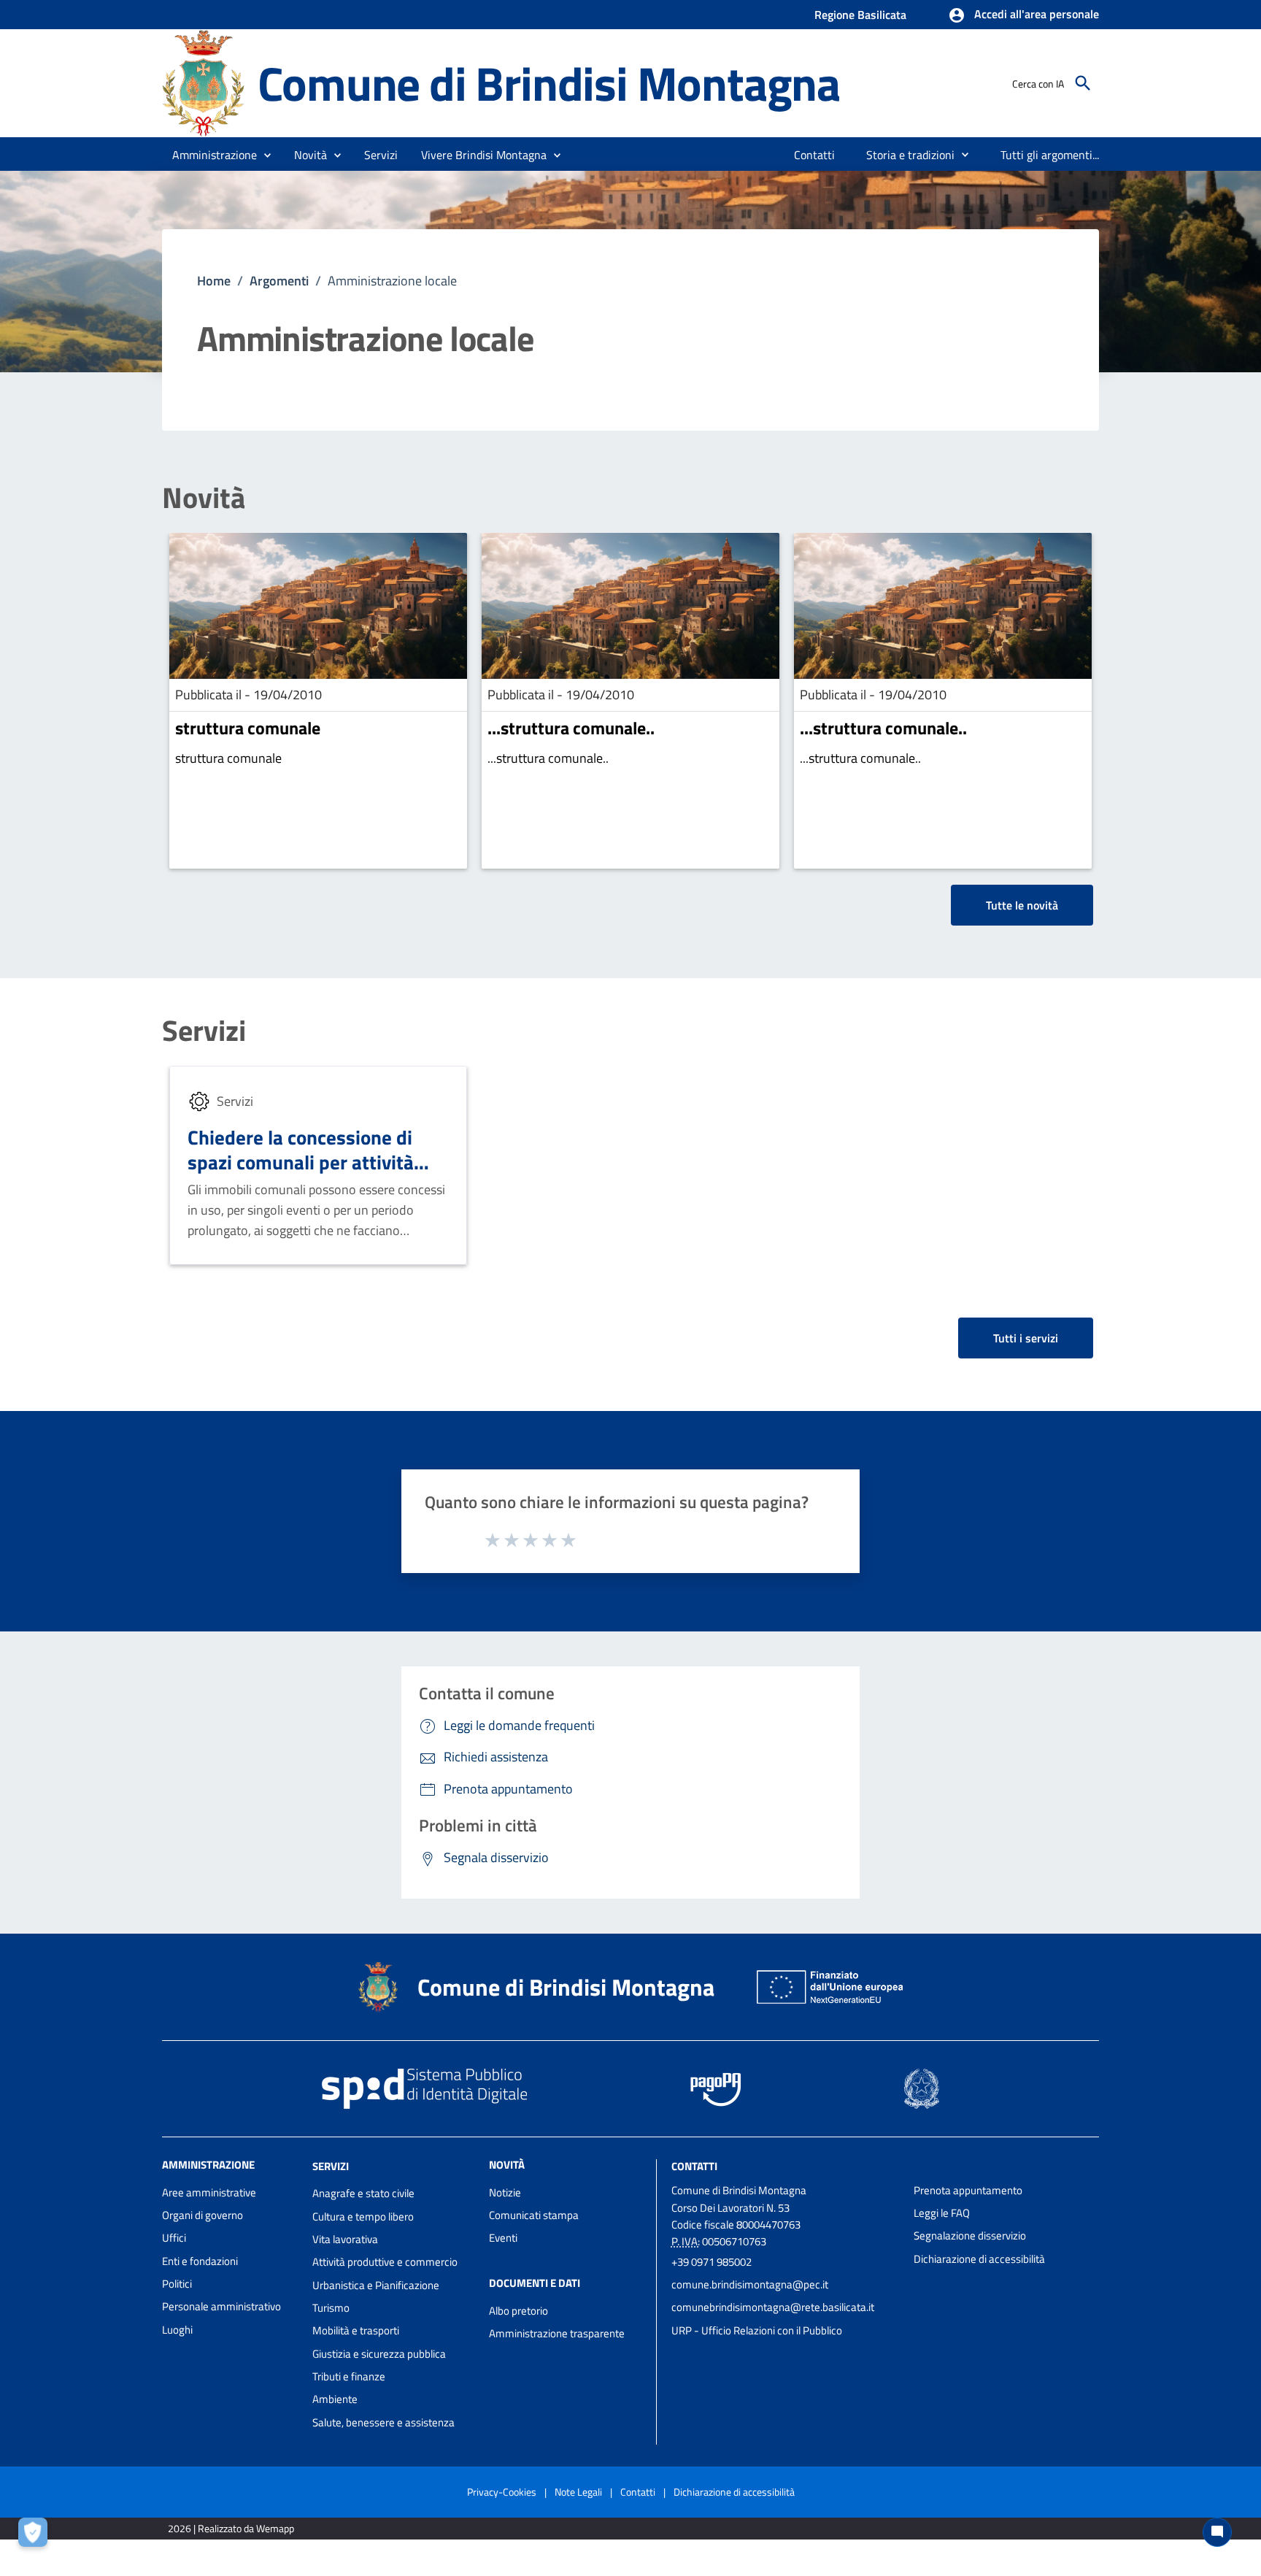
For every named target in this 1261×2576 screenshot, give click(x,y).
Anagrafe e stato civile (363, 2193)
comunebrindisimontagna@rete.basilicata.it (773, 2307)
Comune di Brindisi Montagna (549, 83)
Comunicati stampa (534, 2215)
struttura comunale (248, 728)
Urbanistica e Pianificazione (376, 2285)
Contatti (694, 2165)
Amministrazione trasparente (557, 2333)
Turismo (331, 2308)
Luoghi (177, 2330)
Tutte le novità (1022, 905)
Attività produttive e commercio (385, 2262)
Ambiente (335, 2399)
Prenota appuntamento (968, 2190)
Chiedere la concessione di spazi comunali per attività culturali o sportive (301, 1162)
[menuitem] (815, 155)
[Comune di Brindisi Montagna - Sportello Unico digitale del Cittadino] (203, 82)
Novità (204, 498)
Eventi (503, 2238)
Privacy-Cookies (502, 2492)
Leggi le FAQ (942, 2213)
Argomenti (279, 281)
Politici (177, 2284)
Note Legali (578, 2492)
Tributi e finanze (349, 2376)
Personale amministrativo (221, 2306)
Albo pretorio (518, 2311)
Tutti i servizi (1026, 1338)
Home (214, 281)
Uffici (174, 2238)
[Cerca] (1083, 83)
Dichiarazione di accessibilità (979, 2259)
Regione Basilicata (860, 15)
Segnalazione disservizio (970, 2235)
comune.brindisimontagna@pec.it (750, 2284)
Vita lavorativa (345, 2239)
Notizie (505, 2192)
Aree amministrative (209, 2192)
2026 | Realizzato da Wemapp (231, 2528)
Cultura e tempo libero (363, 2216)
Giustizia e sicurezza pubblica (379, 2354)
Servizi (204, 1031)
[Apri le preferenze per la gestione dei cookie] (36, 2536)
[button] (1023, 15)
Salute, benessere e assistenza (383, 2422)
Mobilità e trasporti (356, 2330)
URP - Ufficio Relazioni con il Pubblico (757, 2330)
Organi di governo (203, 2215)
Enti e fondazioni (200, 2261)
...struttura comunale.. (571, 728)
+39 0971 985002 (712, 2262)
